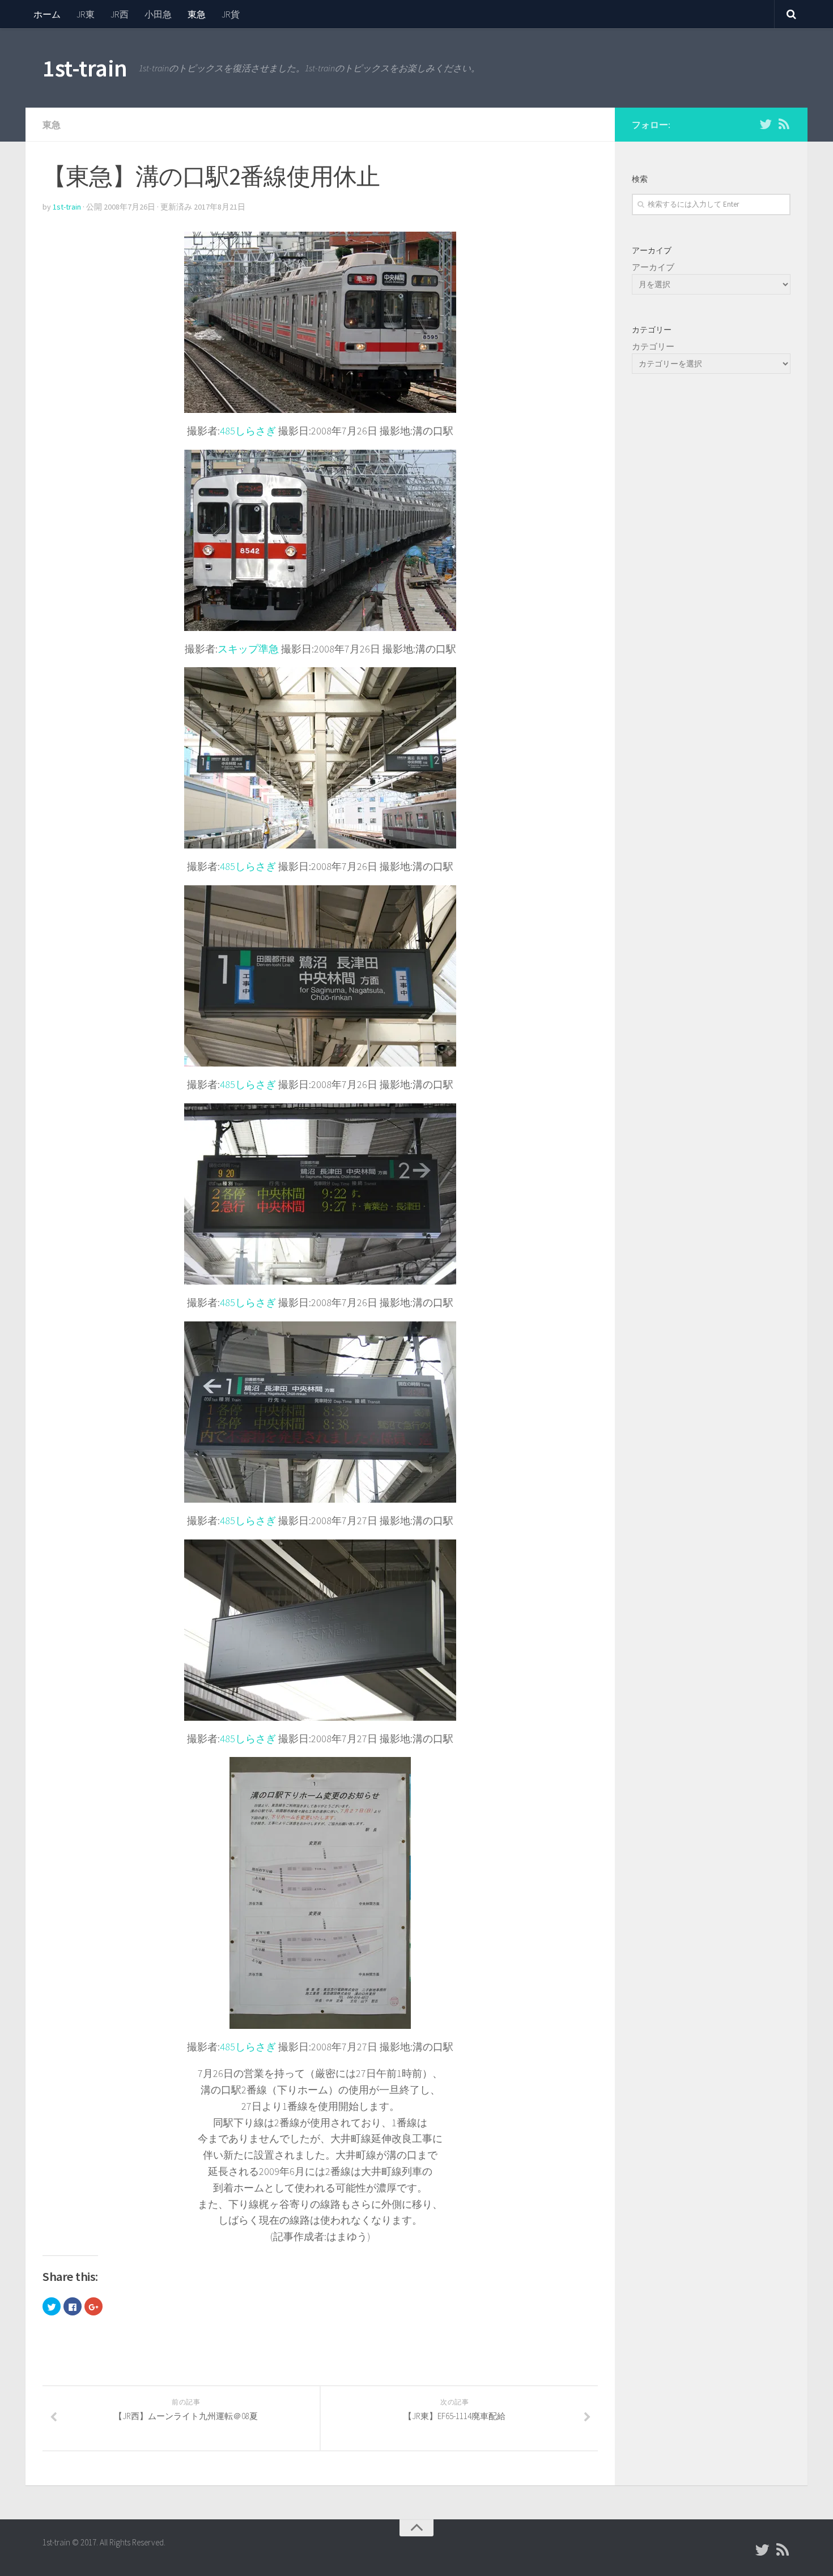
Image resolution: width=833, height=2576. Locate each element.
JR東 (86, 14)
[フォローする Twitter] (766, 124)
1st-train (85, 68)
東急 (197, 14)
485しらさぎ (248, 431)
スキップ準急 (248, 649)
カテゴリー (653, 346)
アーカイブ (653, 267)
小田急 (158, 14)
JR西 (120, 14)
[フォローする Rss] (784, 124)
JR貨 (231, 14)
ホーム (47, 14)
